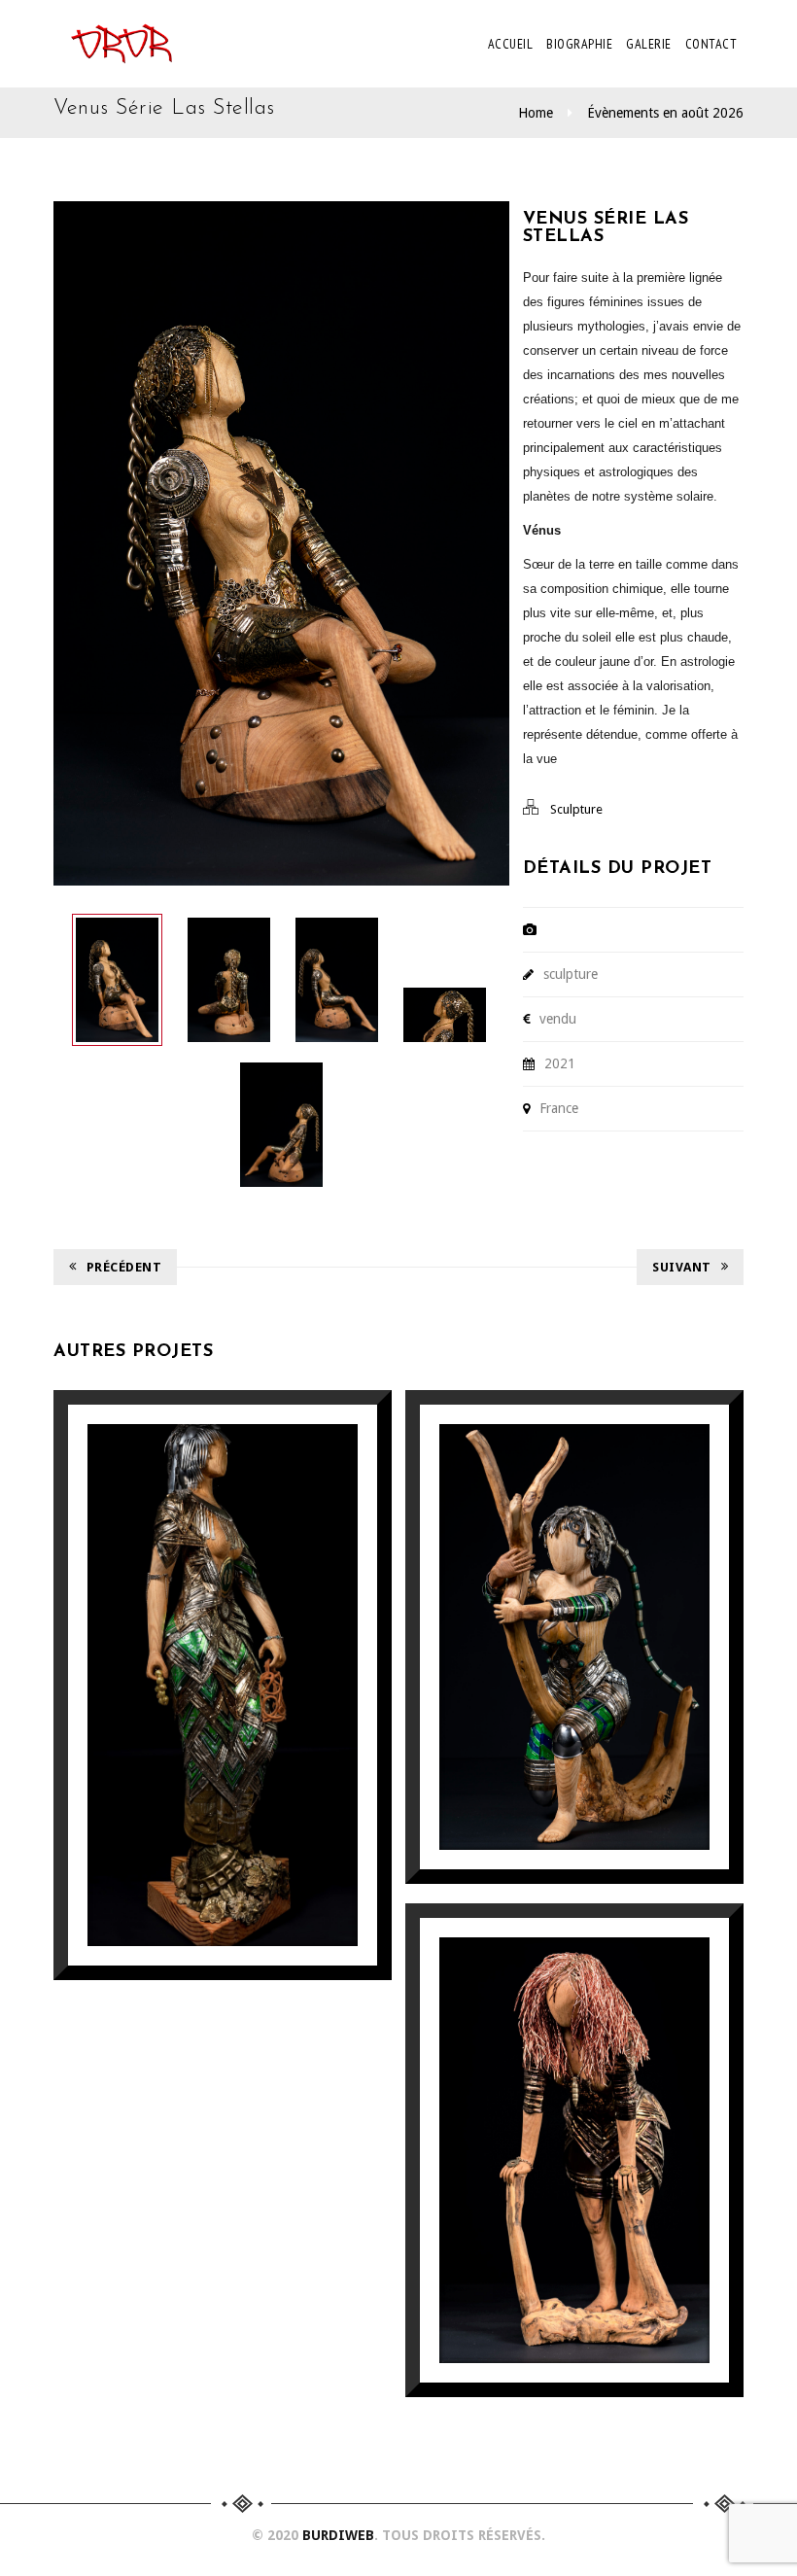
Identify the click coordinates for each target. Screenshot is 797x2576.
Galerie (649, 44)
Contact (711, 44)
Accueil (511, 44)
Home (536, 113)
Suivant (682, 1267)
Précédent (124, 1267)
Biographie (579, 44)
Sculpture (576, 809)
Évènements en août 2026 (665, 113)
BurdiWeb (338, 2535)
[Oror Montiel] (121, 44)
